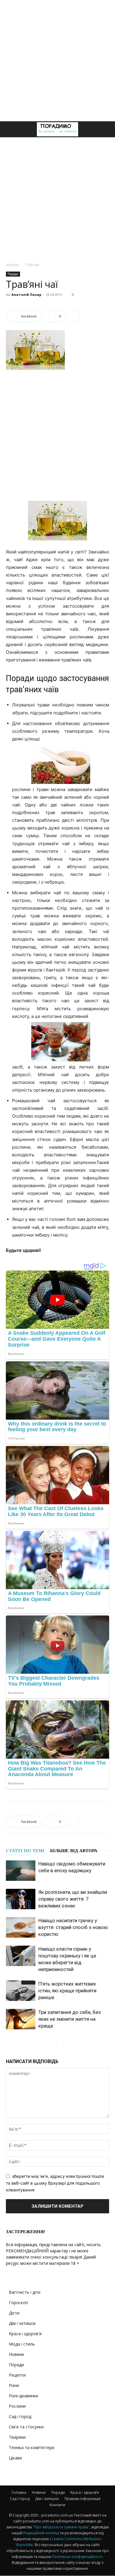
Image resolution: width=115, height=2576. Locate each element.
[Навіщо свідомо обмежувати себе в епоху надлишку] (21, 1871)
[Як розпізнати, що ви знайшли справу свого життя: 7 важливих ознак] (21, 1899)
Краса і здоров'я (25, 2334)
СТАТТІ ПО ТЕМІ (25, 1851)
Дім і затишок (22, 2323)
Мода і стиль (22, 2344)
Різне (14, 2385)
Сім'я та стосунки (26, 2427)
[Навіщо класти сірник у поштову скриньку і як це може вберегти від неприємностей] (21, 1956)
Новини (16, 2354)
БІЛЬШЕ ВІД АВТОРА (74, 1851)
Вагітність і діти (25, 2292)
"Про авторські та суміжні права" (61, 2527)
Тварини (17, 2437)
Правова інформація (83, 2499)
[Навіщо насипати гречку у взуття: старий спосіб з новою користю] (21, 1927)
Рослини (17, 2406)
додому (13, 265)
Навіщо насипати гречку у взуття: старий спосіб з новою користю (73, 1927)
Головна (19, 2492)
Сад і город (20, 2416)
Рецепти (17, 2375)
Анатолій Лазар (26, 294)
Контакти (57, 2505)
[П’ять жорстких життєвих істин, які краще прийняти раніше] (21, 1991)
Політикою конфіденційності (77, 2557)
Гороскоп (18, 2303)
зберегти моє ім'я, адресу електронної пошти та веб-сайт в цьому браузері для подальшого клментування (55, 2183)
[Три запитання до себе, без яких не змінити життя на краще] (21, 2019)
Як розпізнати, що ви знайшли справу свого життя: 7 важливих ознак (73, 1899)
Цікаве (15, 2458)
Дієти (14, 2313)
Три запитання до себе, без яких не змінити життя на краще (70, 2019)
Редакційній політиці (41, 2533)
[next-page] (61, 2041)
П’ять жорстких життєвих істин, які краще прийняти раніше (67, 1991)
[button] (10, 129)
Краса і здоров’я (85, 2492)
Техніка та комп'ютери (32, 2447)
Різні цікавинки (23, 2396)
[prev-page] (52, 2041)
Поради (32, 265)
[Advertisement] (57, 61)
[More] (74, 316)
